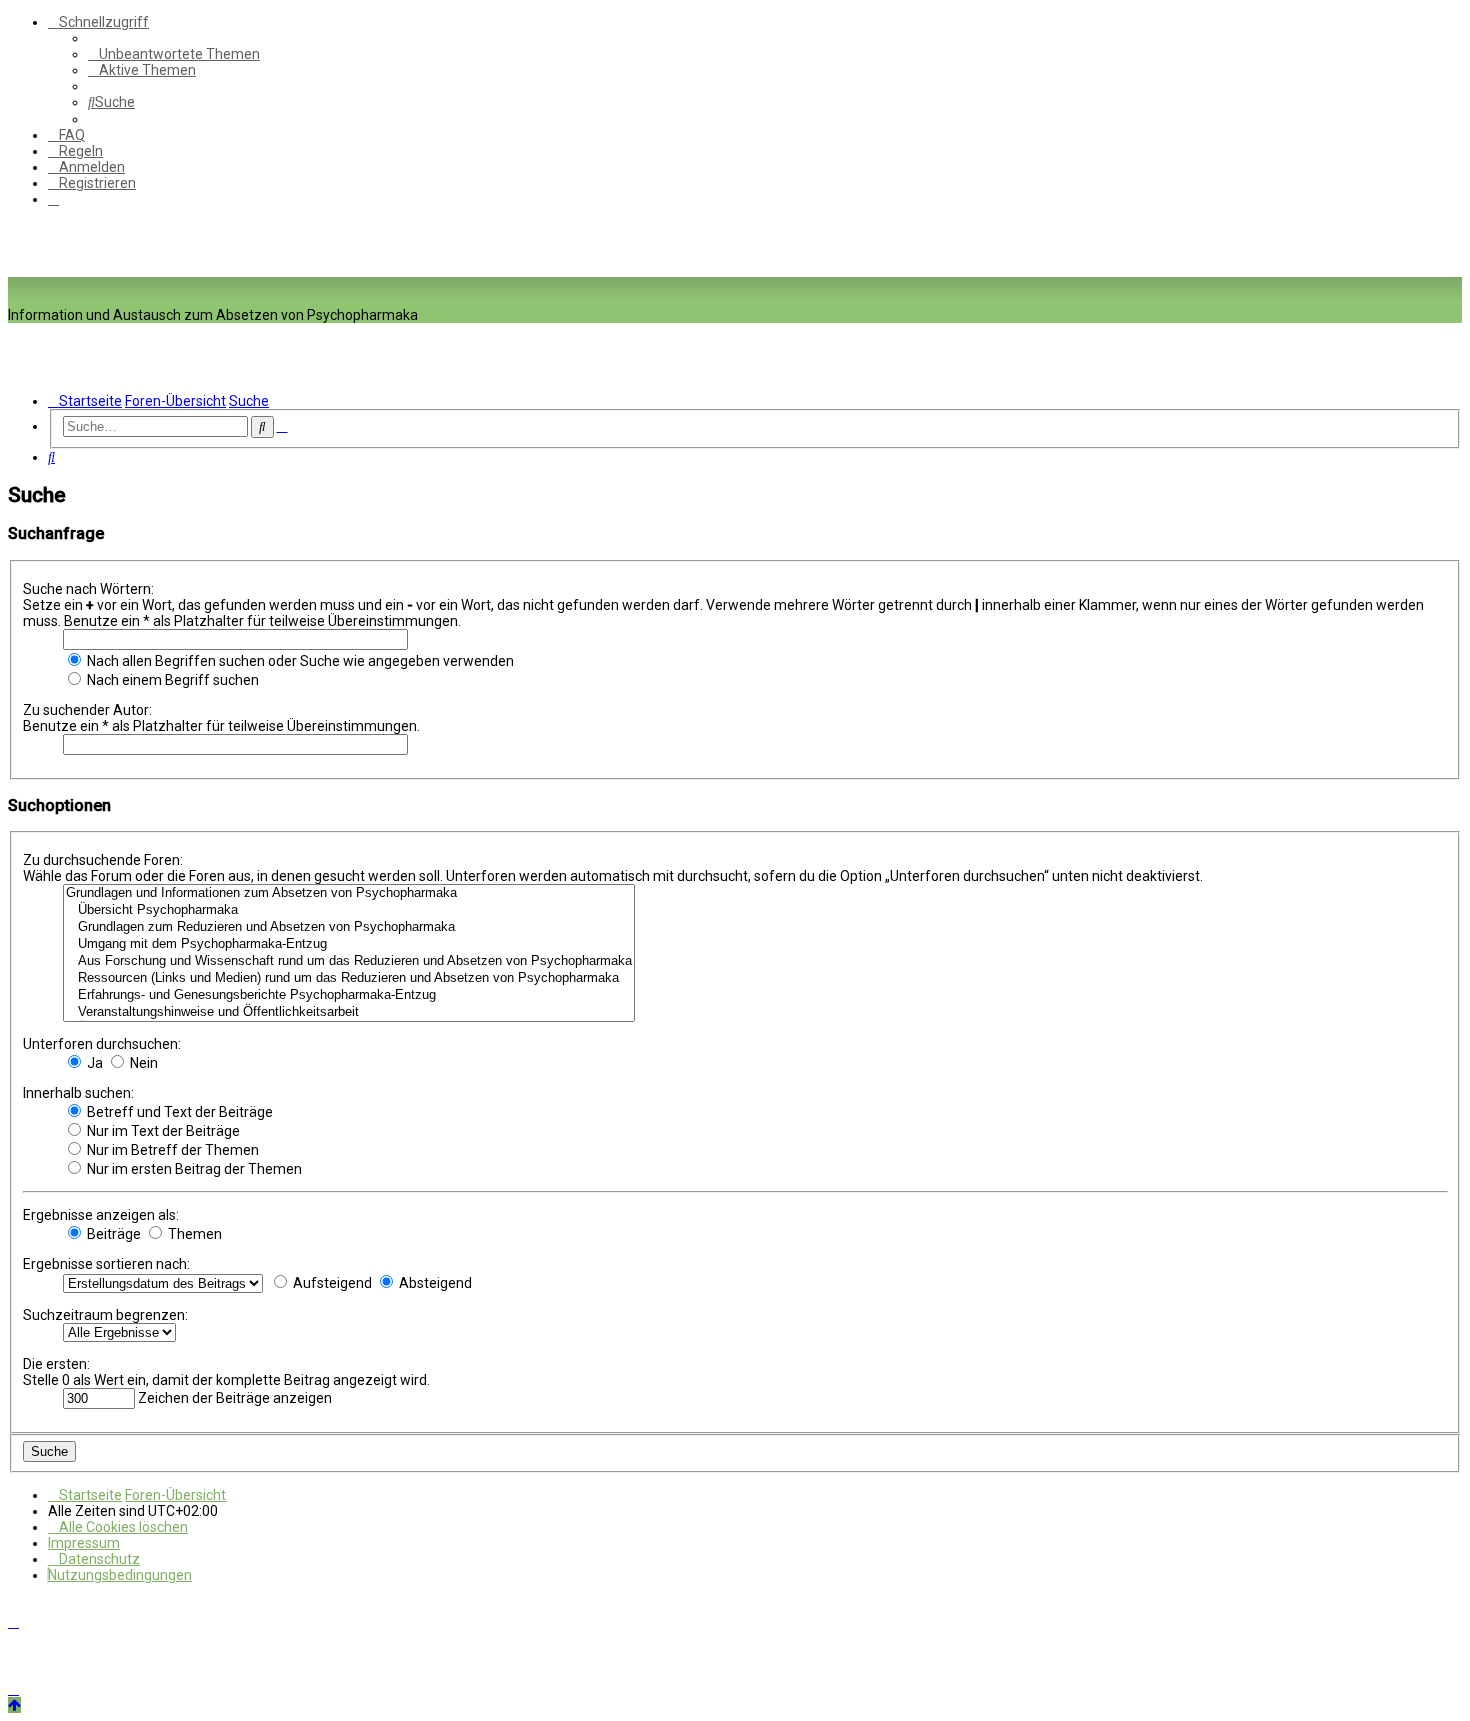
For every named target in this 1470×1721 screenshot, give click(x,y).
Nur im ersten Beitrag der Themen (193, 1169)
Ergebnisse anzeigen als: (101, 1215)
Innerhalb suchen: (78, 1093)
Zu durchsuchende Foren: (103, 860)
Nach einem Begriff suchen (171, 680)
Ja (93, 1063)
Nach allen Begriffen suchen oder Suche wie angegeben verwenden (299, 661)
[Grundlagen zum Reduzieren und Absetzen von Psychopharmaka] (349, 927)
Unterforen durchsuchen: (102, 1044)
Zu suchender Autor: (87, 710)
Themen (193, 1234)
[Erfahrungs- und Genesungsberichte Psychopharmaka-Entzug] (349, 995)
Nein (142, 1063)
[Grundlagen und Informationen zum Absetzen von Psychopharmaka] (349, 893)
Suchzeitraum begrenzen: (105, 1315)
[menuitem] (174, 54)
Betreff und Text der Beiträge (178, 1112)
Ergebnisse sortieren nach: (106, 1264)
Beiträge (112, 1234)
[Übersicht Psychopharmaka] (349, 910)
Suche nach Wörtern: (88, 589)
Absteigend (434, 1283)
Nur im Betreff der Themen (171, 1150)
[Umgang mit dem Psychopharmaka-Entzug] (349, 944)
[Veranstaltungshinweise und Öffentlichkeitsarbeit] (349, 1012)
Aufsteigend (331, 1283)
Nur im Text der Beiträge (162, 1131)
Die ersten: (56, 1364)
